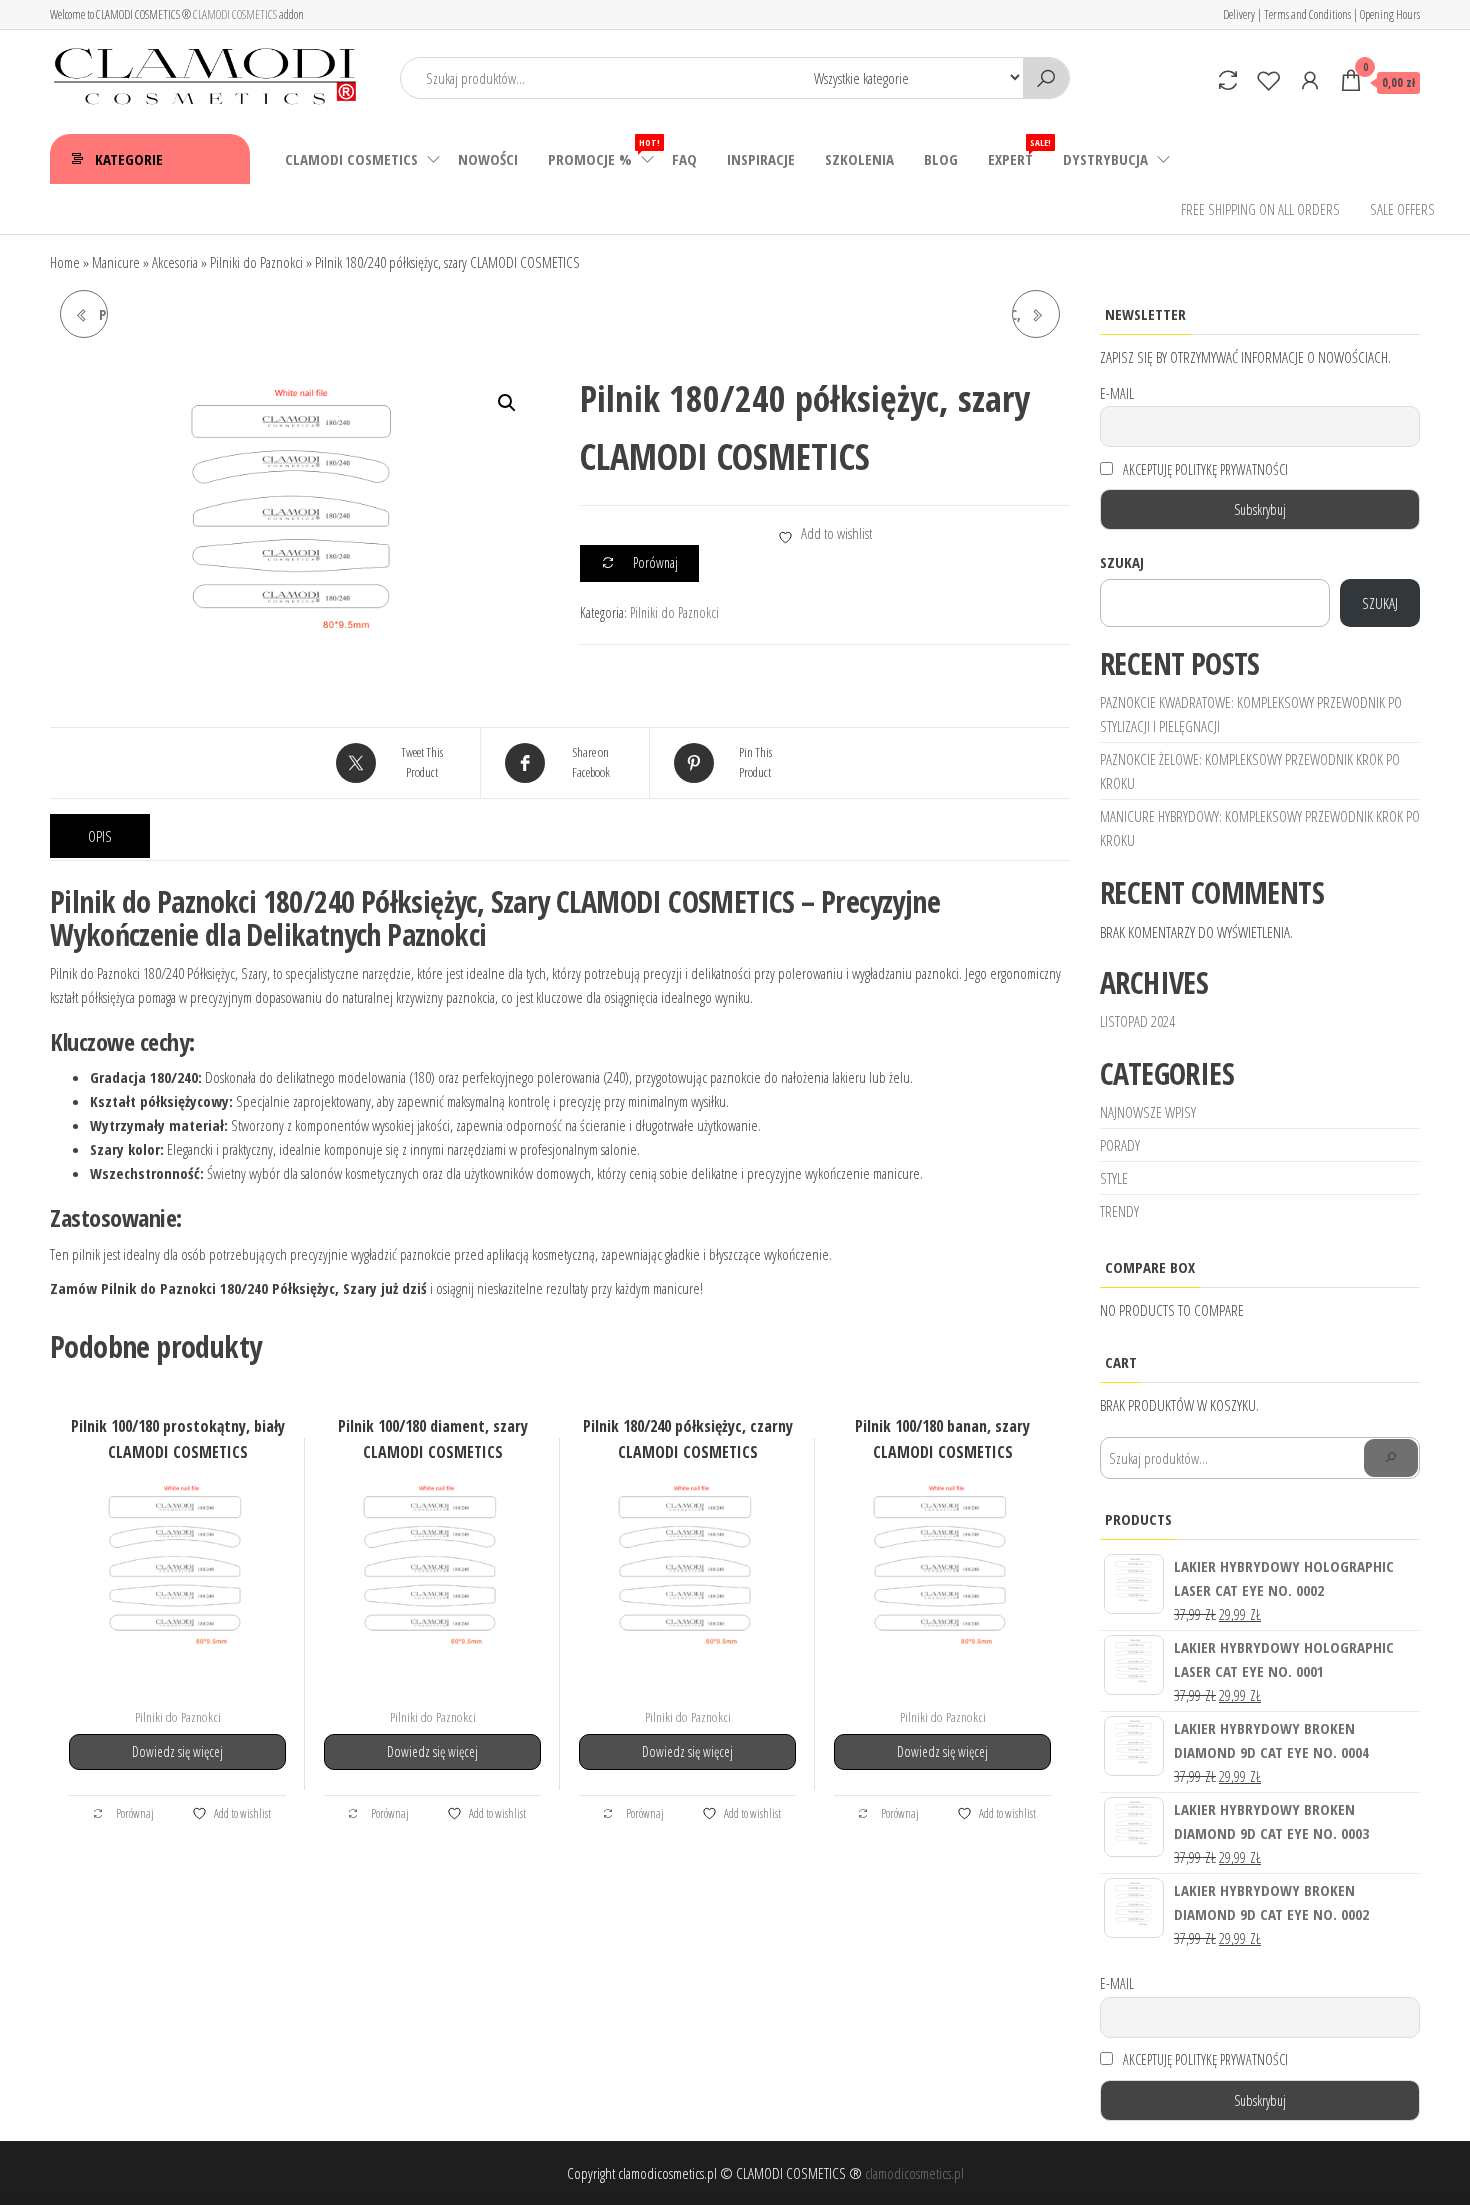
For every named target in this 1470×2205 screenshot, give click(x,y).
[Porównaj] (1228, 80)
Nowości (488, 159)
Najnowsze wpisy (1148, 1112)
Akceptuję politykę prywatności (1204, 469)
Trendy (1119, 1211)
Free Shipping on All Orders (1260, 209)
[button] (507, 403)
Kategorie (129, 159)
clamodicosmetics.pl (914, 2173)
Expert (1018, 152)
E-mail (1117, 393)
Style (1114, 1178)
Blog (941, 159)
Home (65, 262)
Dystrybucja (1105, 159)
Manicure (116, 262)
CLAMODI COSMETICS (235, 14)
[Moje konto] (1310, 80)
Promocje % (602, 152)
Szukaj (1122, 562)
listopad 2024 (1137, 1021)
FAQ (684, 159)
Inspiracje (761, 159)
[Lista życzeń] (1269, 80)
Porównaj (134, 1813)
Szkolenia (859, 159)
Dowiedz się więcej (177, 1751)
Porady (1120, 1145)
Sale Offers (1402, 209)
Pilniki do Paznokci (256, 262)
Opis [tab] (100, 836)
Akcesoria (175, 262)
